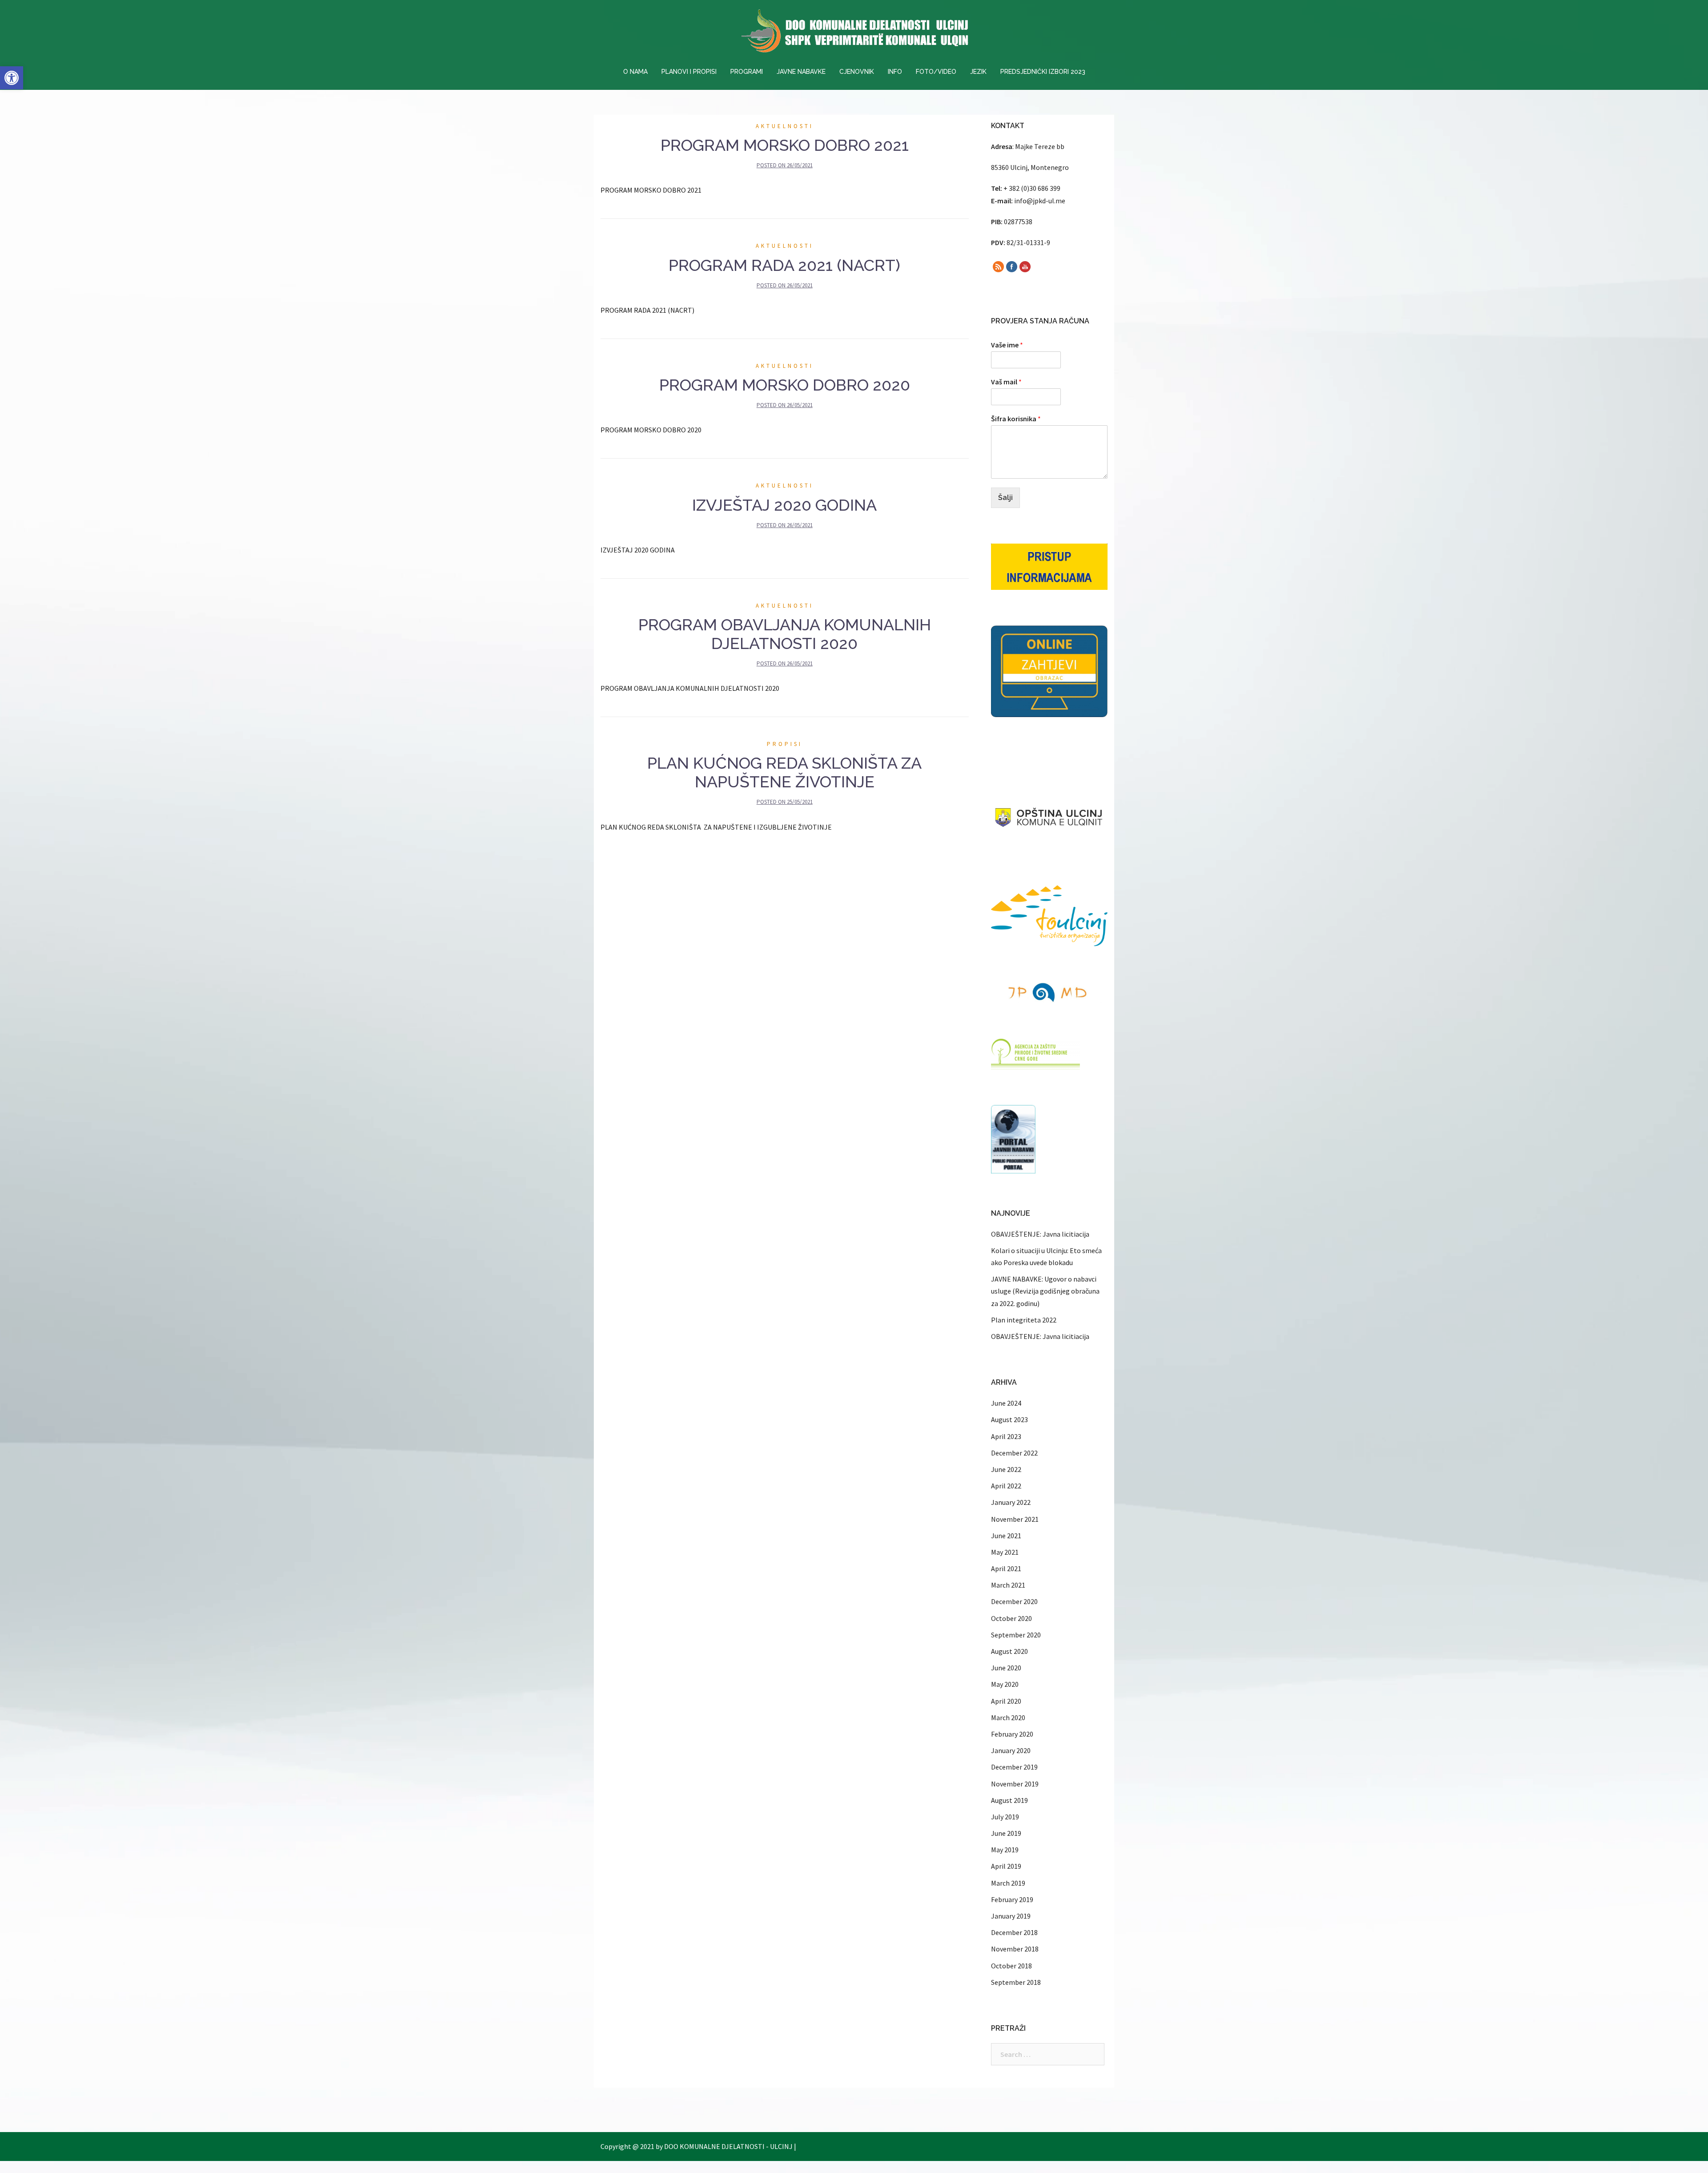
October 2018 (1011, 1966)
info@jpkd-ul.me (1040, 201)
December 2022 (1014, 1453)
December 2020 (1014, 1601)
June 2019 (1006, 1833)
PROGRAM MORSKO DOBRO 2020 (785, 385)
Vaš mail (1006, 382)
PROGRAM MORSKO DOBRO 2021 (785, 145)
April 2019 (1006, 1866)
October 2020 (1011, 1618)
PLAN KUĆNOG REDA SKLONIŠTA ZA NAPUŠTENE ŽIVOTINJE (784, 772)
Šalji (1005, 498)
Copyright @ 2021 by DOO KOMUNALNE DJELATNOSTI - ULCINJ (697, 2146)
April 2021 (1006, 1568)
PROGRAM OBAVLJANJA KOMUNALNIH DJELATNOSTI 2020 (785, 634)
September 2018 (1016, 1982)
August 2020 (1009, 1651)
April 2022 (1006, 1486)
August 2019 (1009, 1800)
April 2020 (1006, 1701)
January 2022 (1011, 1502)
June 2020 (1006, 1668)
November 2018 (1015, 1949)
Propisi (785, 744)
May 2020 (1005, 1684)
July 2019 (1005, 1817)
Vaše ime (1007, 345)
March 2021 (1008, 1585)
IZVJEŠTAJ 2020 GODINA (784, 505)
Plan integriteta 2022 (1024, 1320)
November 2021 (1015, 1519)
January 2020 (1011, 1750)
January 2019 (1011, 1916)
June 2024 (1006, 1403)
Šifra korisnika (1016, 419)
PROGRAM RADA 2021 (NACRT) (784, 265)
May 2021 (1005, 1552)
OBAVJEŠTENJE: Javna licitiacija (1040, 1234)
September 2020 (1016, 1635)
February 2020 (1012, 1734)
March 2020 (1008, 1717)
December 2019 (1014, 1767)
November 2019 (1015, 1784)
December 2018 (1014, 1932)
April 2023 (1006, 1436)
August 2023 (1009, 1419)
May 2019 (1005, 1850)
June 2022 (1006, 1469)
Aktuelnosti (785, 126)
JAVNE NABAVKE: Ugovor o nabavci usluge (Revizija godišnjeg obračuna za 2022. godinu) (1045, 1291)
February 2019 (1012, 1899)
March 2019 (1008, 1883)
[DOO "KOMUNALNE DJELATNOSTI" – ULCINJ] (854, 33)
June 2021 (1006, 1536)
